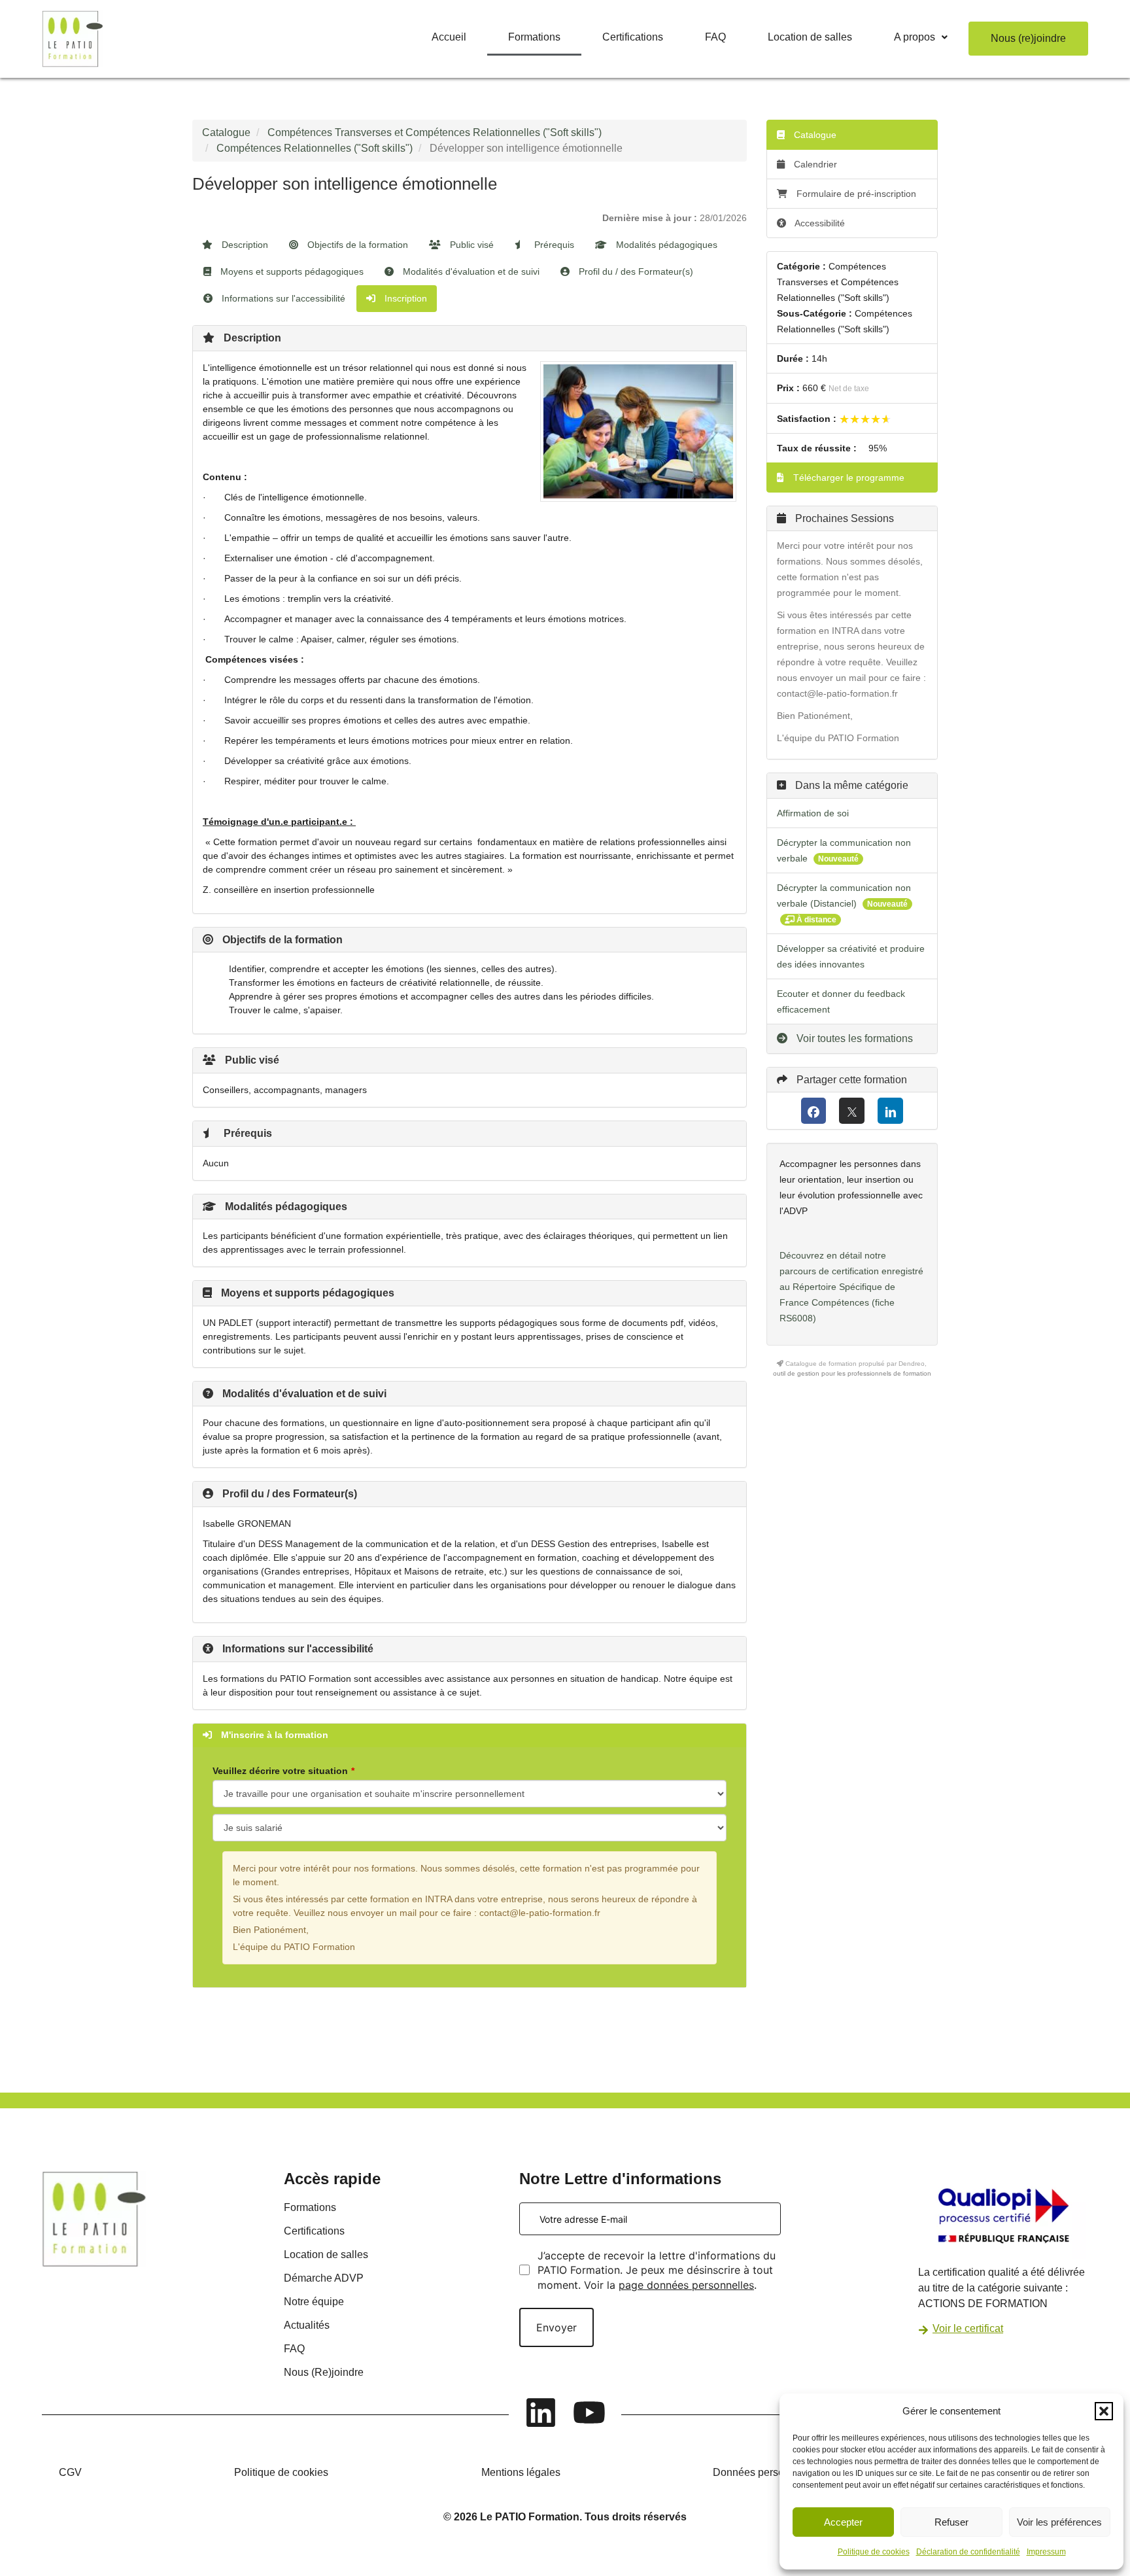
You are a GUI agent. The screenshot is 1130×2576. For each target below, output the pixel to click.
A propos (915, 37)
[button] (1104, 2411)
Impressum (1046, 2552)
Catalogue (226, 132)
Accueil (449, 37)
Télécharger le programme (848, 478)
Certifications (633, 37)
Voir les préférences (1059, 2522)
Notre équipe (314, 2302)
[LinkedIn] (890, 1111)
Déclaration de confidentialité (968, 2552)
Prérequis (553, 245)
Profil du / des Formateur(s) (635, 271)
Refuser (951, 2522)
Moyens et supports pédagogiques (291, 271)
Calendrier (814, 164)
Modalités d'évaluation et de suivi (470, 271)
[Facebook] (814, 1111)
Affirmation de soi (813, 813)
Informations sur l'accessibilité (282, 298)
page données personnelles (686, 2285)
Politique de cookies (874, 2552)
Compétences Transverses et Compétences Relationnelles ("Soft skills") (435, 132)
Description (244, 245)
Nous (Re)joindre (324, 2372)
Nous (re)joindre (1028, 38)
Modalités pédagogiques (665, 245)
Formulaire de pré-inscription (856, 194)
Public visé (471, 245)
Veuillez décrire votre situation (280, 1771)
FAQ (715, 37)
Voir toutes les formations (853, 1038)
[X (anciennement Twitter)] (852, 1111)
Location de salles (810, 37)
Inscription (404, 298)
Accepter (843, 2522)
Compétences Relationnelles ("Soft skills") (315, 148)
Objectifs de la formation (356, 245)
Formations (534, 37)
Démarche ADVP (324, 2278)
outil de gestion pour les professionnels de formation (852, 1373)
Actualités (307, 2325)
